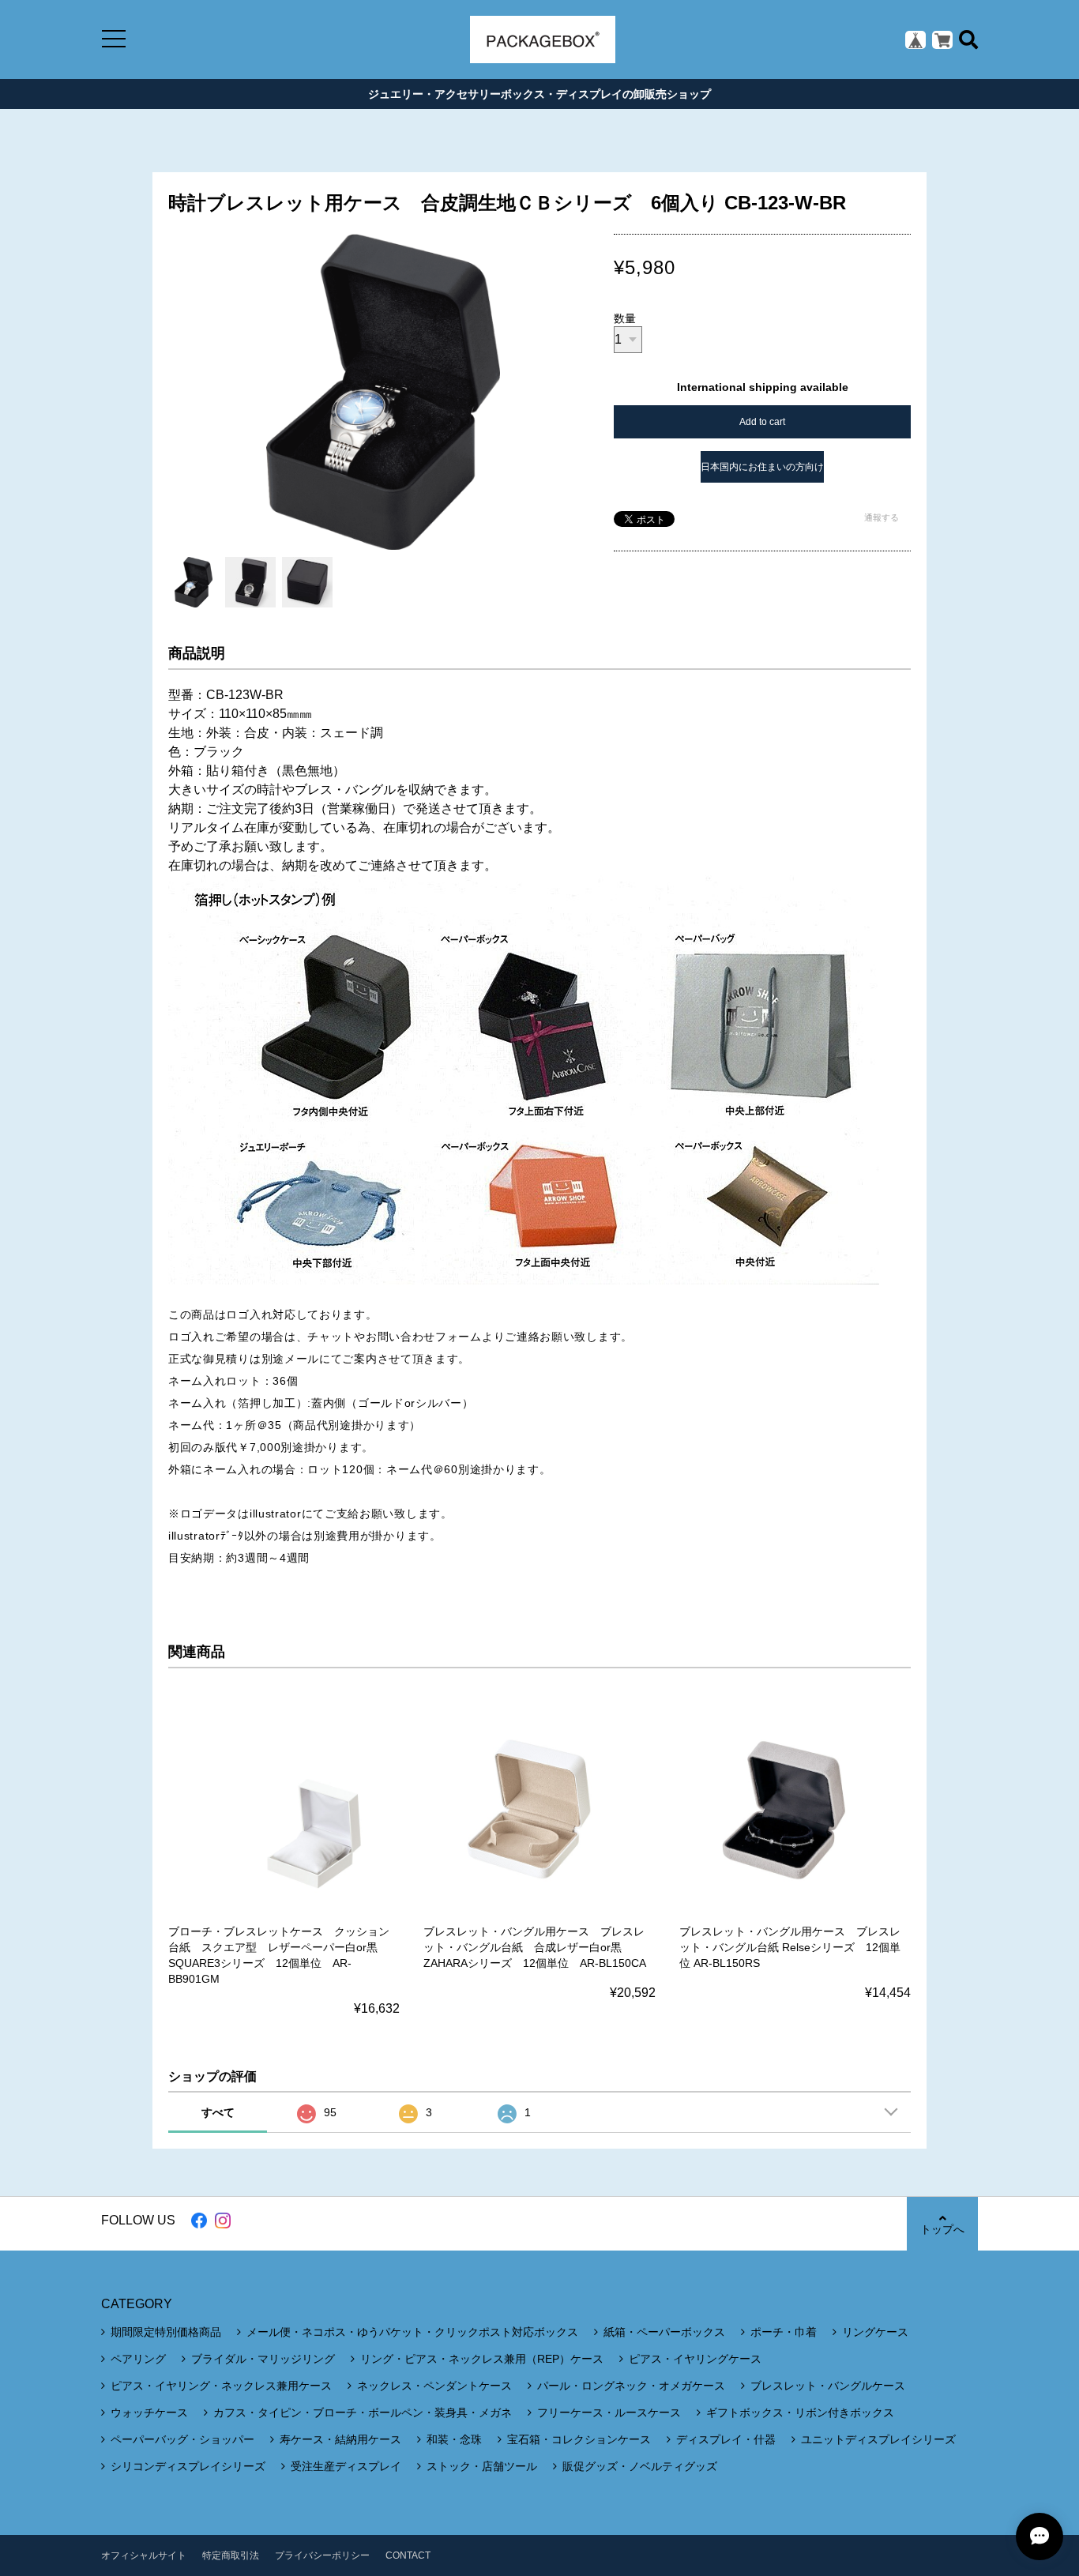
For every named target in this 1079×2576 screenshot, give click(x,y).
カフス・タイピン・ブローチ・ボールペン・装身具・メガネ (363, 2412)
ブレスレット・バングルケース (828, 2386)
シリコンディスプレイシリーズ (188, 2466)
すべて (218, 2112)
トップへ (942, 2229)
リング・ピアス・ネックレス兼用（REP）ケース (482, 2359)
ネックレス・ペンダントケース (434, 2386)
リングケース (875, 2332)
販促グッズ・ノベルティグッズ (640, 2466)
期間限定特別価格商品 (166, 2332)
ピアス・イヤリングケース (695, 2359)
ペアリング (138, 2359)
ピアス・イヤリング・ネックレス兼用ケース (221, 2386)
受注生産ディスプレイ (346, 2466)
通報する (882, 517)
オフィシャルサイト (144, 2555)
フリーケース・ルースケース (609, 2412)
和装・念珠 (454, 2439)
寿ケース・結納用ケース (340, 2439)
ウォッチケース (149, 2412)
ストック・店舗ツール (482, 2466)
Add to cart (762, 422)
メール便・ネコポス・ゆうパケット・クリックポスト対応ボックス (412, 2332)
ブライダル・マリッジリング (263, 2359)
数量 (625, 318)
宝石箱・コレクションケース (579, 2439)
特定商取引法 (231, 2555)
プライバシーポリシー (322, 2555)
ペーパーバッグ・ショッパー (182, 2439)
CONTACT (408, 2555)
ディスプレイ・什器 (726, 2439)
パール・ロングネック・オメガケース (631, 2386)
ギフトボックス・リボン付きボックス (800, 2412)
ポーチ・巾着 (784, 2332)
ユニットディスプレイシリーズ (878, 2439)
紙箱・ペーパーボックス (664, 2332)
